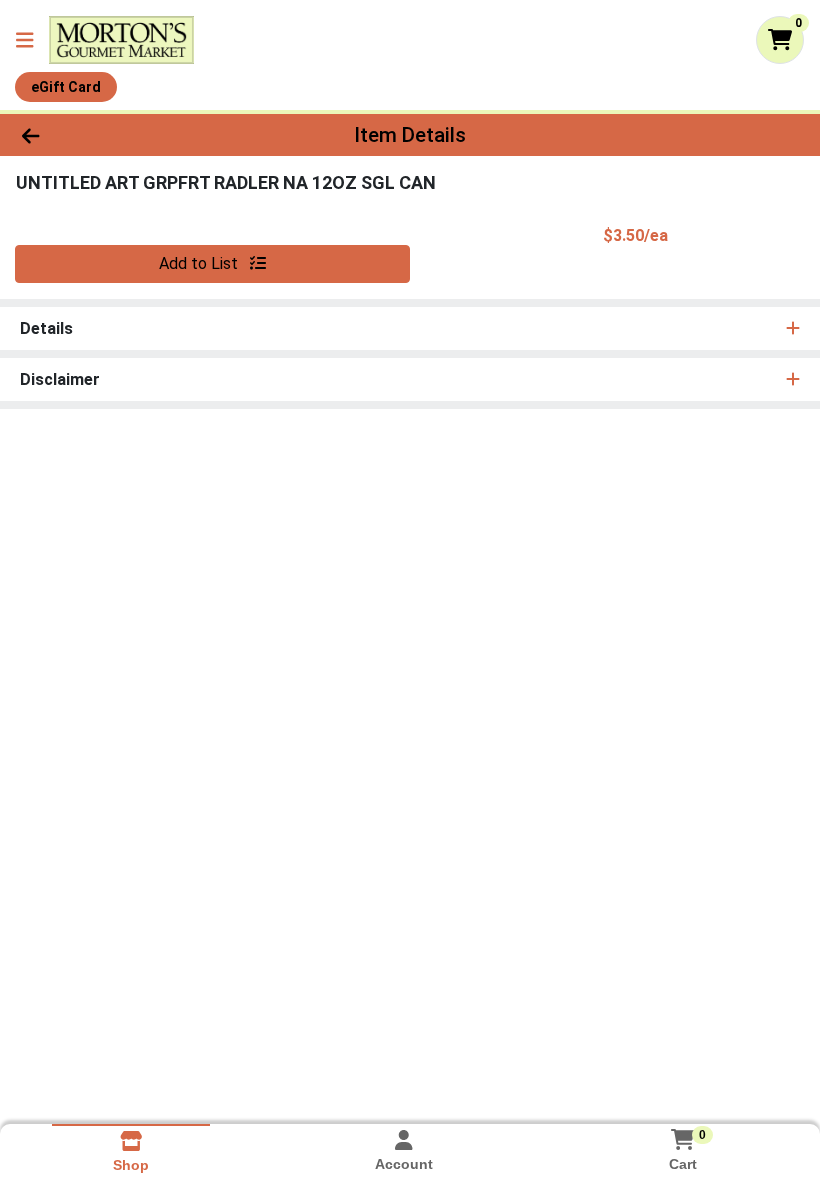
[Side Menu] (25, 40)
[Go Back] (114, 135)
